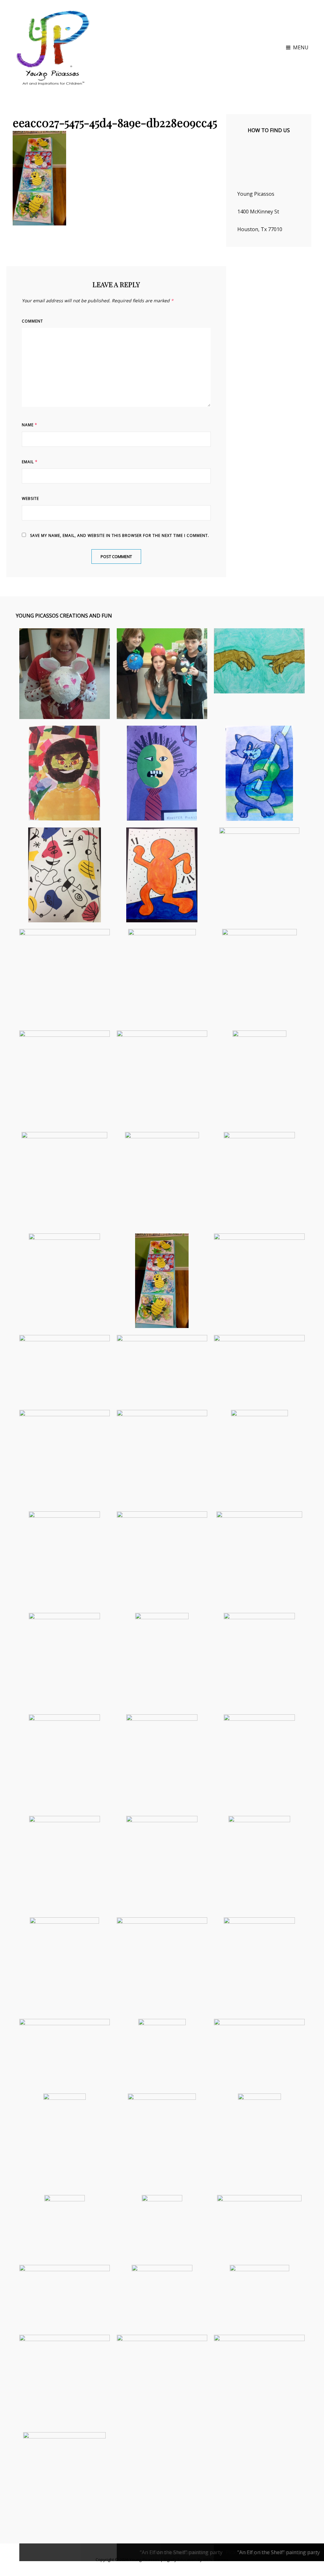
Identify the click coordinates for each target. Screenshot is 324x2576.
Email (30, 462)
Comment (32, 321)
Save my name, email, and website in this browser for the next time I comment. (120, 535)
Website (30, 498)
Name (30, 425)
